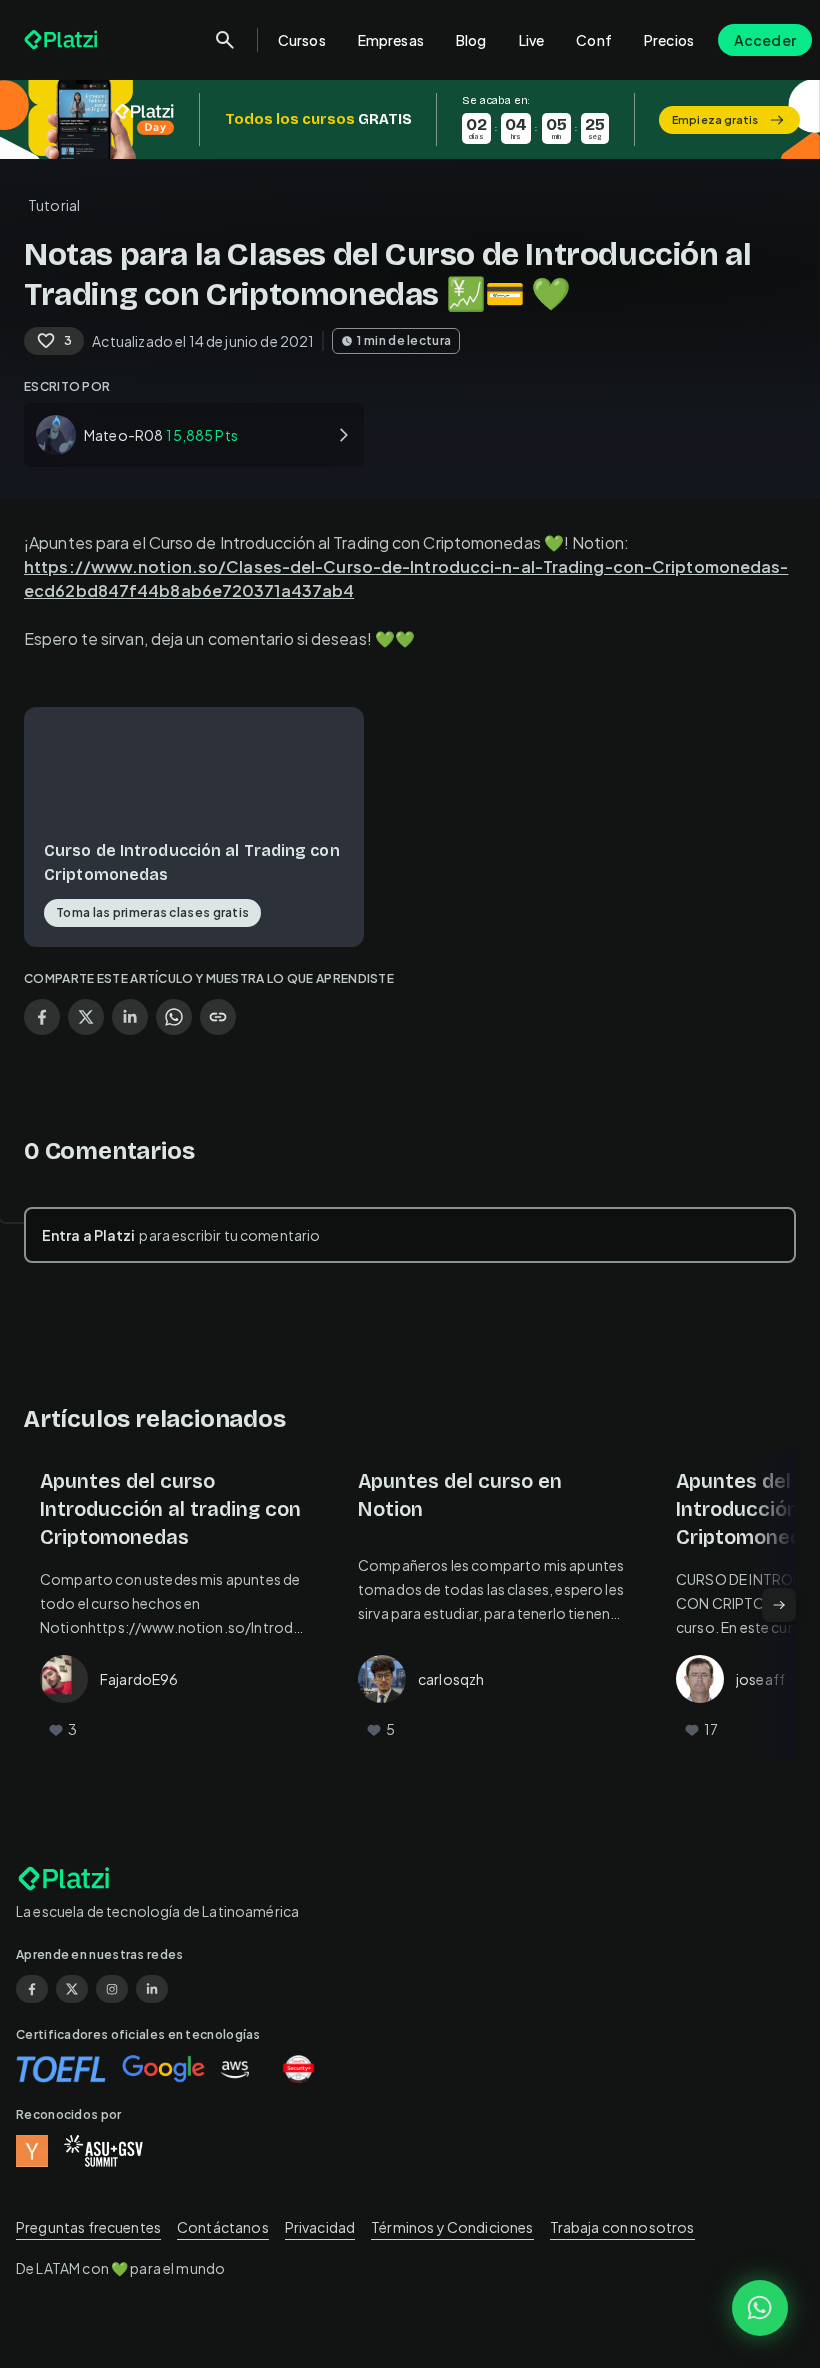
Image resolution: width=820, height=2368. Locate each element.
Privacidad (320, 2227)
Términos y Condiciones (452, 2227)
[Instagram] (112, 1989)
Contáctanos (223, 2227)
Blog (471, 40)
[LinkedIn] (152, 1989)
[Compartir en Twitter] (86, 1017)
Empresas (391, 40)
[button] (410, 119)
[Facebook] (32, 1989)
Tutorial (54, 205)
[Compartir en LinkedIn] (130, 1017)
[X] (72, 1989)
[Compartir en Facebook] (42, 1017)
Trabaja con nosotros (622, 2227)
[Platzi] (63, 40)
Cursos (302, 40)
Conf (594, 40)
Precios (669, 40)
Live (532, 40)
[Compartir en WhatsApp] (174, 1017)
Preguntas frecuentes (88, 2227)
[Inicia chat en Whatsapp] (760, 2308)
